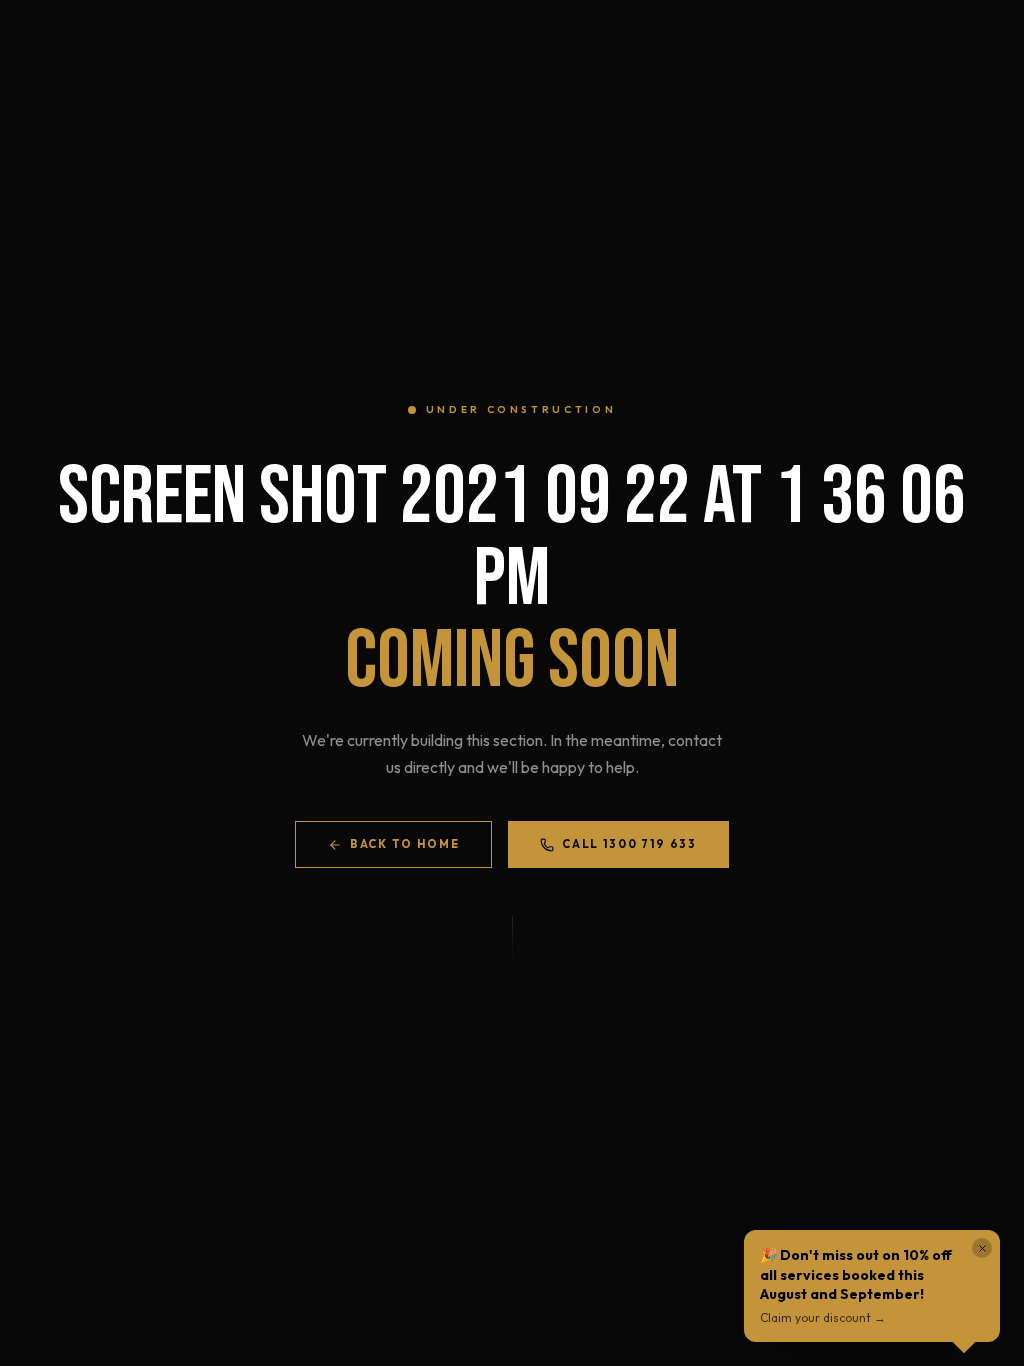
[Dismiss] (982, 1248)
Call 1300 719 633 (629, 844)
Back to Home (404, 844)
